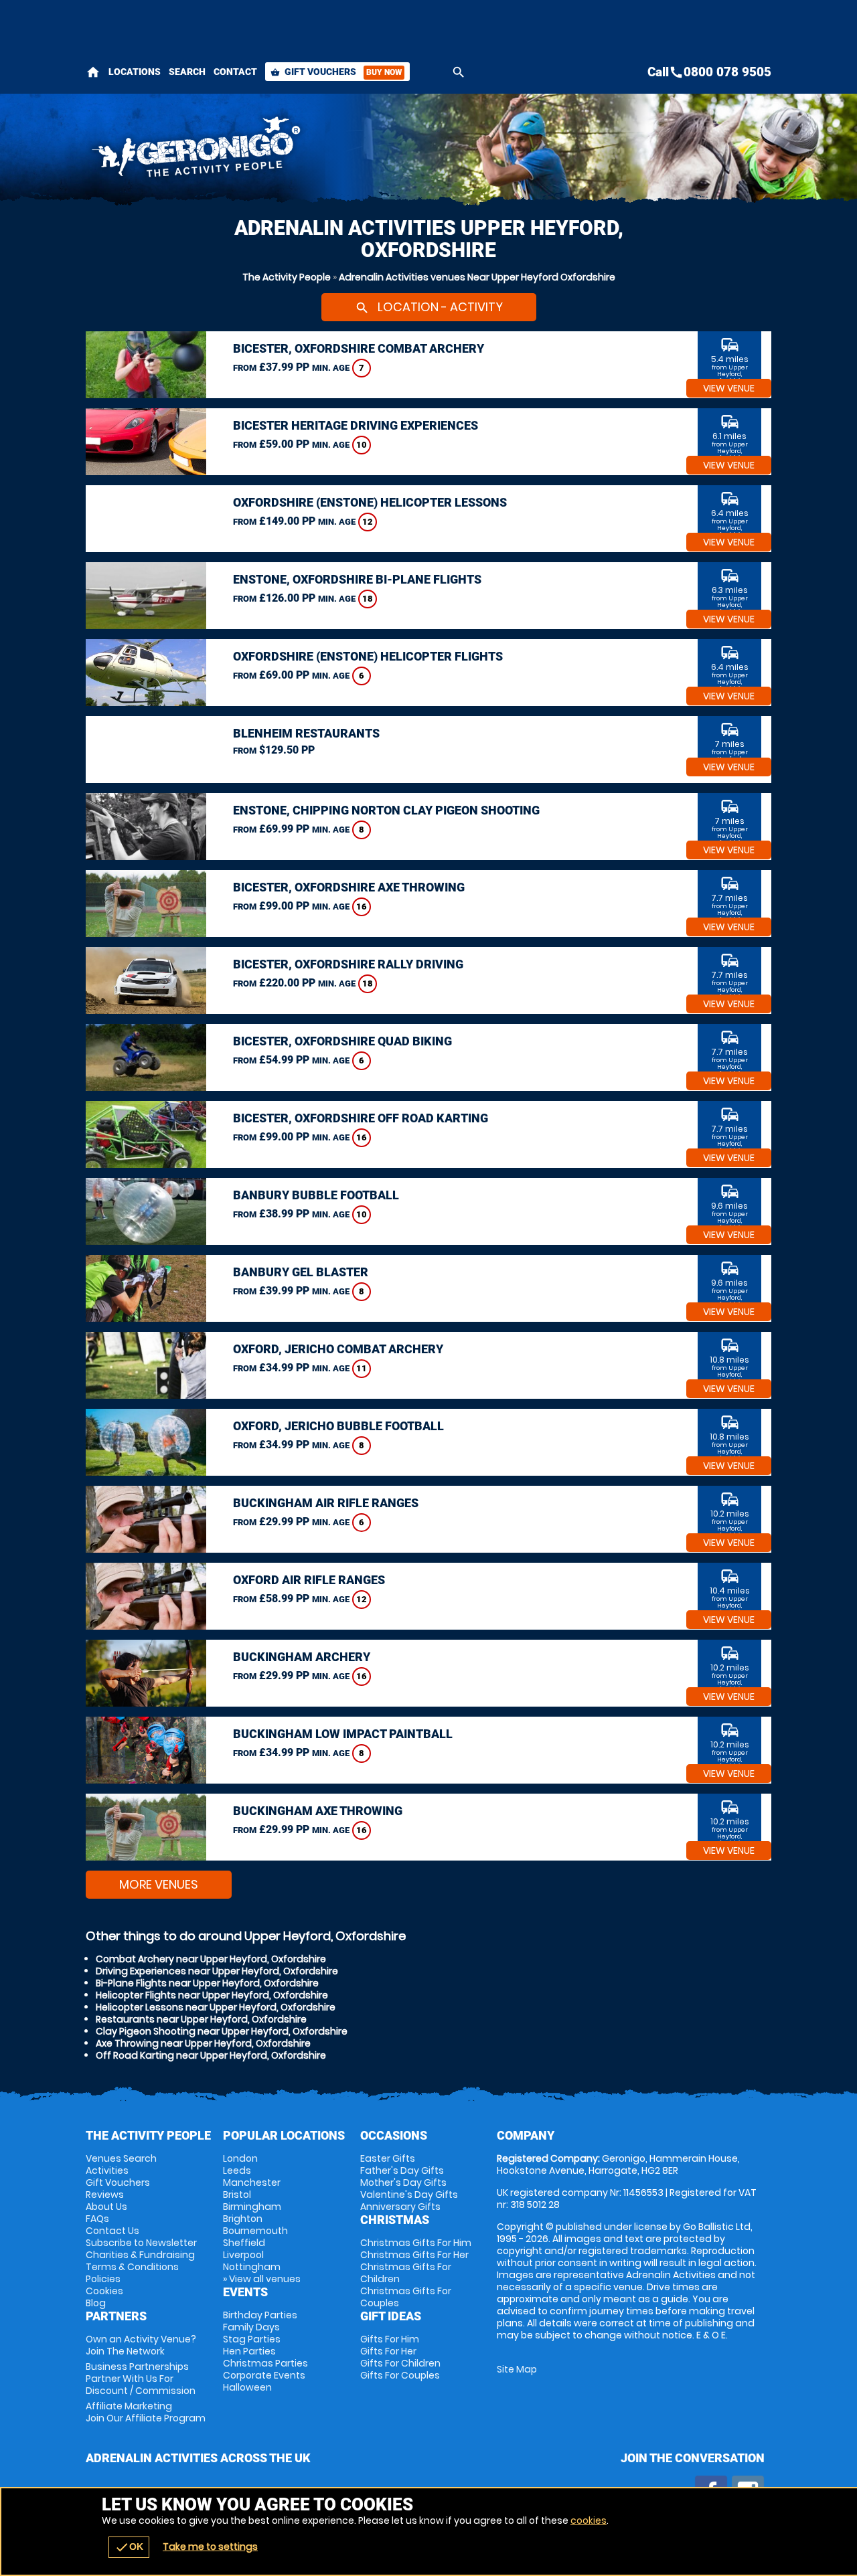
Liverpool (243, 2255)
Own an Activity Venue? (141, 2345)
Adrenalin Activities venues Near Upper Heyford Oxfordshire (477, 277)
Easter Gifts (388, 2158)
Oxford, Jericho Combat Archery (338, 1349)
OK (129, 2547)
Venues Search (121, 2158)
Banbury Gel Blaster (301, 1272)
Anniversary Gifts (400, 2207)
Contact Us (112, 2231)
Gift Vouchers (336, 72)
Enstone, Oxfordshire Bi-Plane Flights (357, 579)
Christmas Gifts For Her (414, 2255)
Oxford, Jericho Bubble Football (338, 1426)
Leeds (237, 2170)
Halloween (247, 2387)
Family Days (251, 2327)
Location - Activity (429, 307)
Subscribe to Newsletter (141, 2243)
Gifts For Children (400, 2363)
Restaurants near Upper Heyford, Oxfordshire (201, 2019)
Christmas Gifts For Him (416, 2243)
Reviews (105, 2195)
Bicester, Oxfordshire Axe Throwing (349, 887)
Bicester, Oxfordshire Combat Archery (359, 348)
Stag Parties (252, 2339)
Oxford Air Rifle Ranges (309, 1580)
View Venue (729, 388)
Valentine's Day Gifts (409, 2195)
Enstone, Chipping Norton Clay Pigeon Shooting (386, 810)
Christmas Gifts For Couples (406, 2297)
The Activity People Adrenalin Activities (309, 151)
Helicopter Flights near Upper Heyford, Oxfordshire (212, 1995)
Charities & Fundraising (140, 2255)
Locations (135, 72)
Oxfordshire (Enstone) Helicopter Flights (368, 656)
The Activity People (287, 277)
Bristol (237, 2195)
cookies (589, 2520)
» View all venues (262, 2279)
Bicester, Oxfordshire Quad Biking (342, 1041)
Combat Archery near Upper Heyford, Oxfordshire (211, 1959)
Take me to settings (210, 2547)
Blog (96, 2303)
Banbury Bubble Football (316, 1195)
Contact (235, 72)
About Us (106, 2207)
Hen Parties (249, 2351)
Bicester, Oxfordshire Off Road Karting (361, 1118)
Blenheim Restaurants (306, 733)
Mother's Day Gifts (403, 2182)
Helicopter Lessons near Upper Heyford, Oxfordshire (216, 2007)
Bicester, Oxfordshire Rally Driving (348, 964)
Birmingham (252, 2207)
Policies (103, 2279)
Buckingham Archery (302, 1657)
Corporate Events (264, 2375)
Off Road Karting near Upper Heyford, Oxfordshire (211, 2055)
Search (187, 72)
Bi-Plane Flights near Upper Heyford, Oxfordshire (207, 1983)
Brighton (243, 2219)
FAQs (97, 2219)
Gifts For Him (390, 2339)
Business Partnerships (141, 2379)
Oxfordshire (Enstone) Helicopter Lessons (370, 502)
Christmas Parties (265, 2363)
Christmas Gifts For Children (406, 2273)
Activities (107, 2170)
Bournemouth (255, 2231)
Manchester (252, 2182)
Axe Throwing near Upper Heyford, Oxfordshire (203, 2043)
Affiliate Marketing (146, 2412)
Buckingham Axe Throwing (318, 1811)
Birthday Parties (260, 2315)
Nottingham (252, 2267)
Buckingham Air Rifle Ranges (326, 1503)
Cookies (104, 2291)
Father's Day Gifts (402, 2170)
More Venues (159, 1884)
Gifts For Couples (400, 2375)
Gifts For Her (388, 2351)
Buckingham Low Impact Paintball (343, 1734)
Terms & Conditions (132, 2267)
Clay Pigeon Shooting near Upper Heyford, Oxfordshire (222, 2031)
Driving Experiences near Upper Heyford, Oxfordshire (217, 1971)
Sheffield (244, 2243)
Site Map (517, 2369)
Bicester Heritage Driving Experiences (356, 425)
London (240, 2158)
